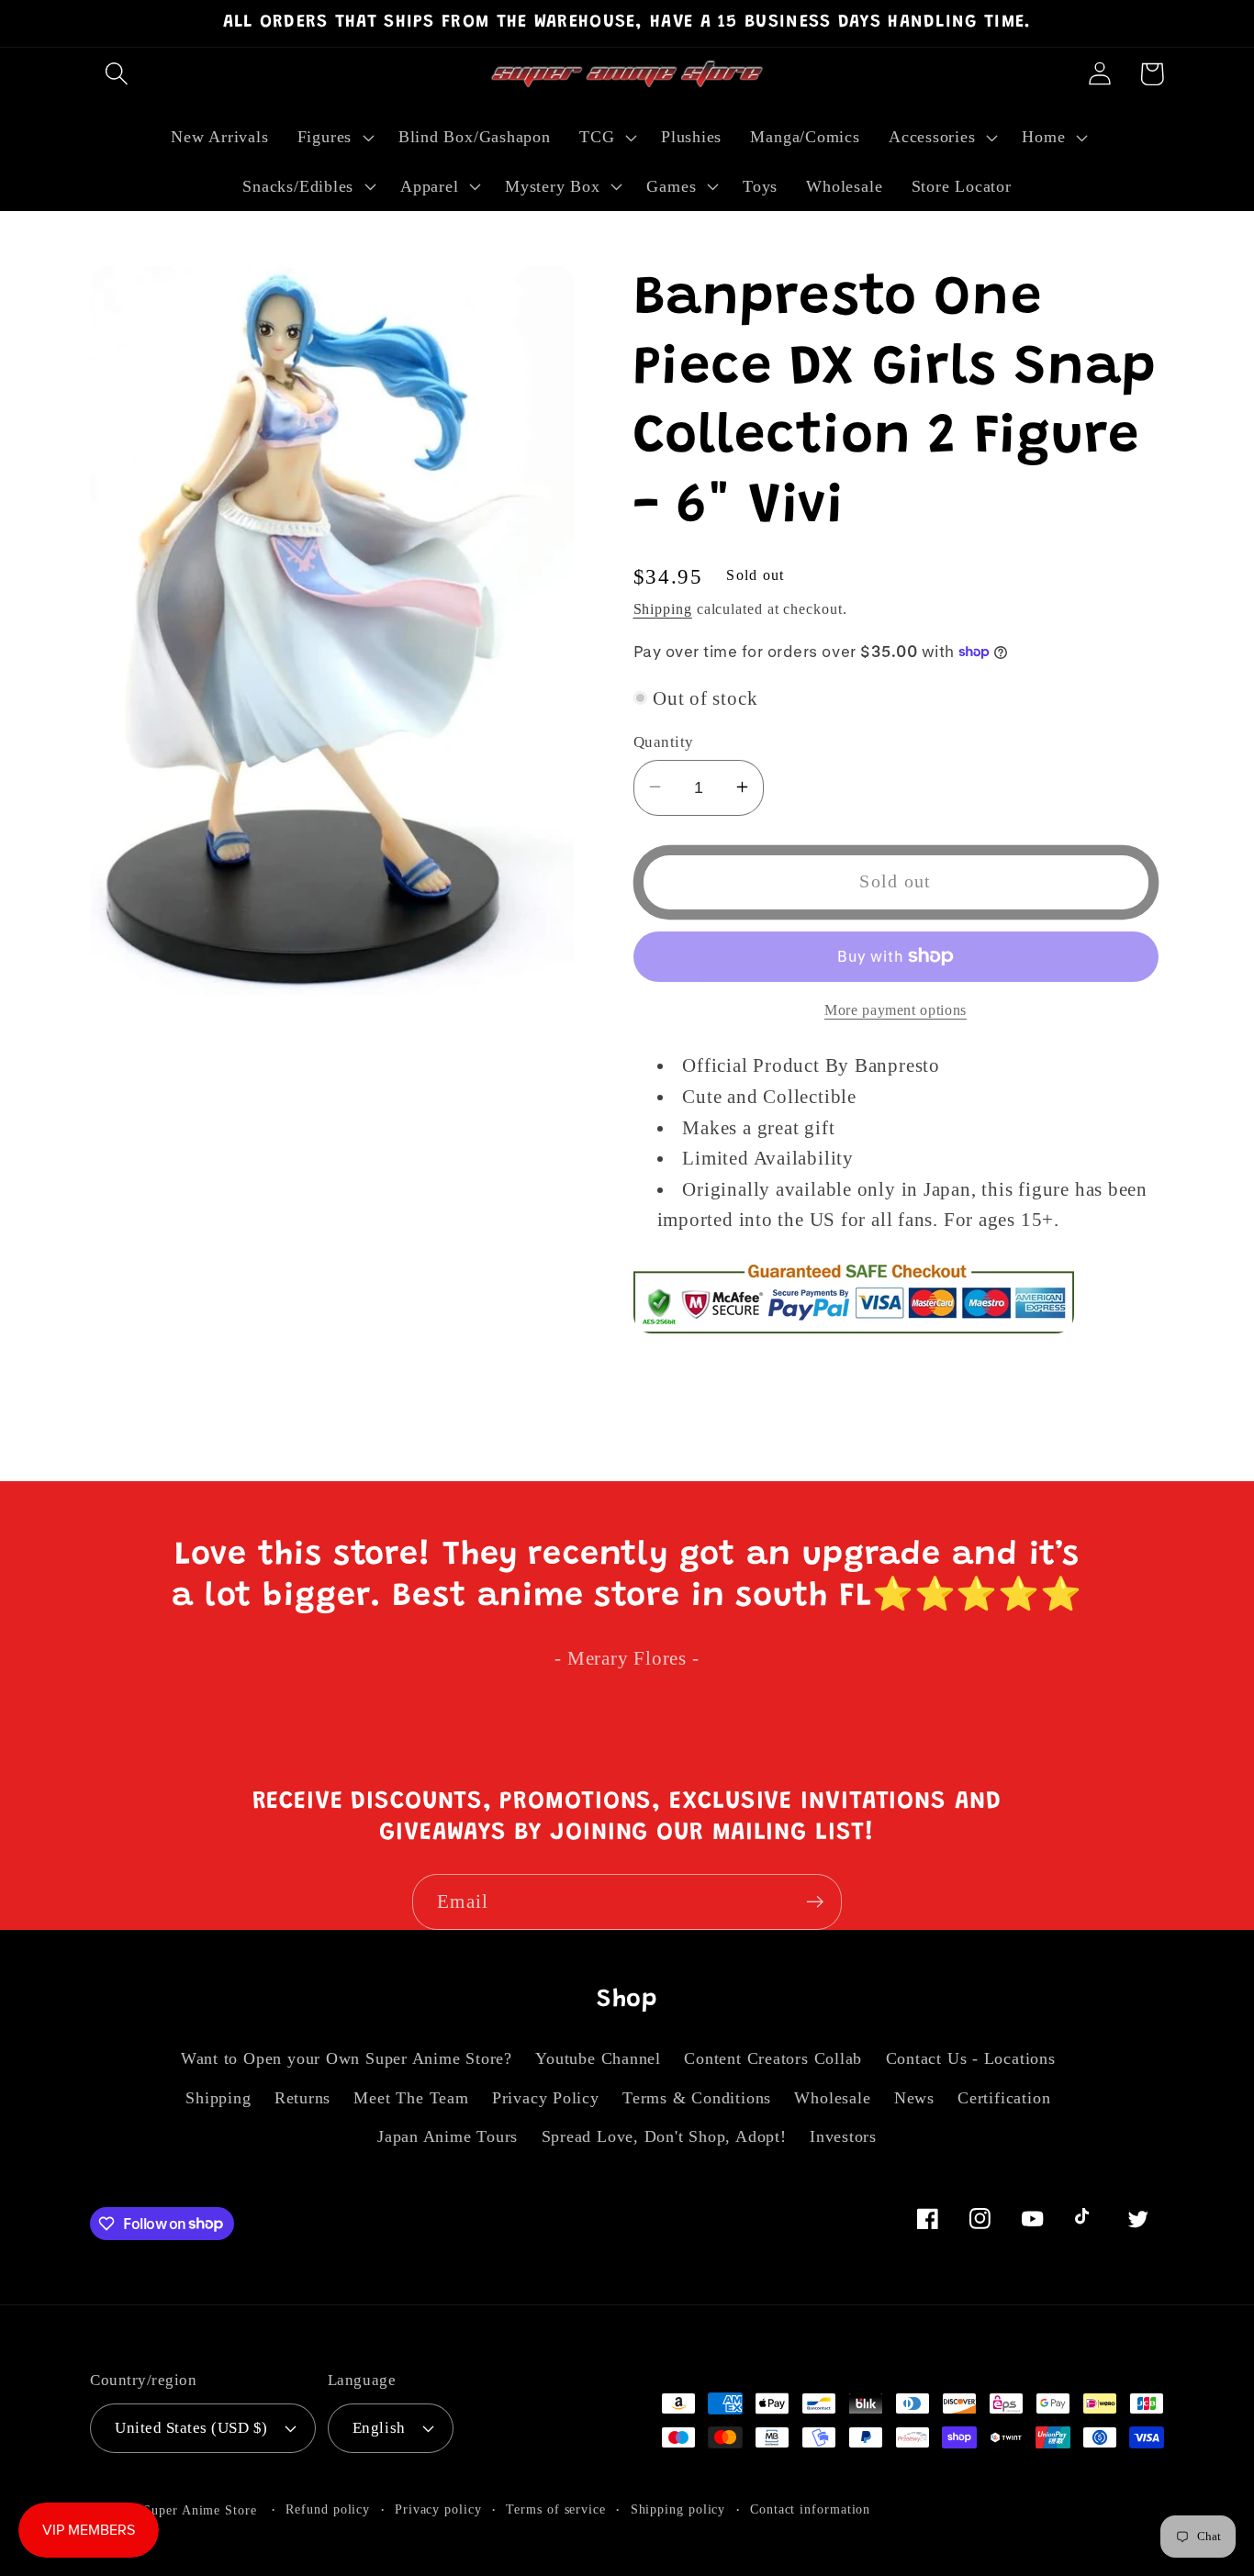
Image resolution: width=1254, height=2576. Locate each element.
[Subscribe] (815, 1902)
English (379, 2428)
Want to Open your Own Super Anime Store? (347, 2058)
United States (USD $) (191, 2428)
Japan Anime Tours (448, 2136)
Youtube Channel (598, 2058)
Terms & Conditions (697, 2098)
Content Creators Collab (773, 2058)
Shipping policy (678, 2509)
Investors (843, 2136)
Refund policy (328, 2509)
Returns (302, 2098)
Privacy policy (438, 2509)
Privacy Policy (546, 2098)
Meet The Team (411, 2098)
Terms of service (556, 2509)
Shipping (663, 609)
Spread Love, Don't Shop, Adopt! (664, 2136)
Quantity (664, 741)
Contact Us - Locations (971, 2058)
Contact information (810, 2509)
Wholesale (832, 2098)
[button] (116, 74)
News (914, 2098)
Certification (1004, 2098)
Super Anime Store (200, 2510)
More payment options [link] (896, 1010)
